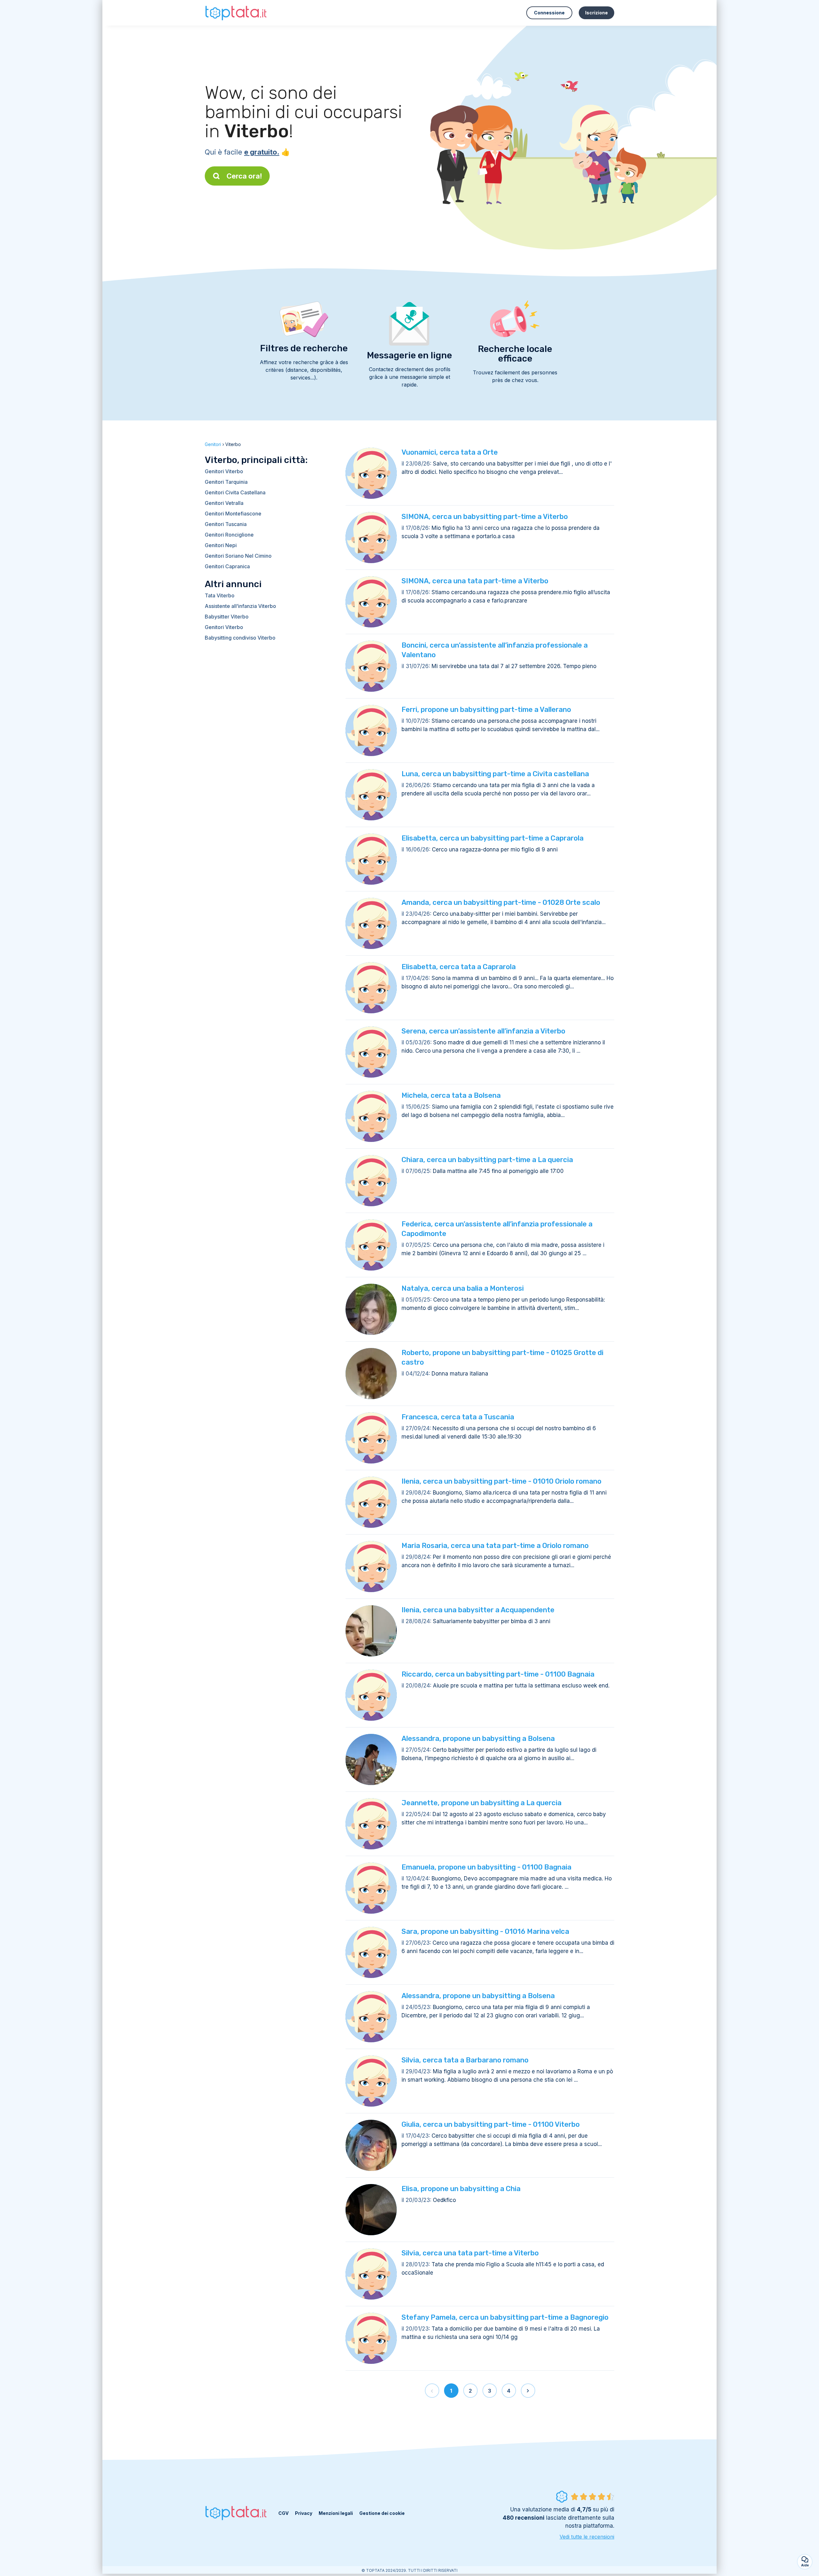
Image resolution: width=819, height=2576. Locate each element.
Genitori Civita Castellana (235, 492)
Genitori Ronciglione (229, 535)
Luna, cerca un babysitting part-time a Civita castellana (495, 774)
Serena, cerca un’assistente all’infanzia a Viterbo (483, 1031)
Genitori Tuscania (226, 524)
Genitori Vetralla (224, 503)
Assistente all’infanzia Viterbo (240, 606)
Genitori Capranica (227, 566)
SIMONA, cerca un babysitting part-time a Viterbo (485, 517)
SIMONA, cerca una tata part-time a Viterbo (475, 581)
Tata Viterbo (220, 595)
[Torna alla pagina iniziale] (237, 13)
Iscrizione (596, 13)
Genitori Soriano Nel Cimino (238, 556)
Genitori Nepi (221, 545)
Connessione (549, 13)
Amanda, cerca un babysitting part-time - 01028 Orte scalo (501, 902)
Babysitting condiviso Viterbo (240, 638)
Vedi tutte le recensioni (587, 2537)
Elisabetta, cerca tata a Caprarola (459, 967)
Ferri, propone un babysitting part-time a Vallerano (486, 710)
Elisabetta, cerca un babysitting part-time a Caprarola (493, 838)
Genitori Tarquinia (226, 482)
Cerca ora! (244, 176)
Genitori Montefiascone (233, 514)
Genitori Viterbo (224, 471)
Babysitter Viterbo (227, 617)
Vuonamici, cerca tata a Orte (450, 452)
